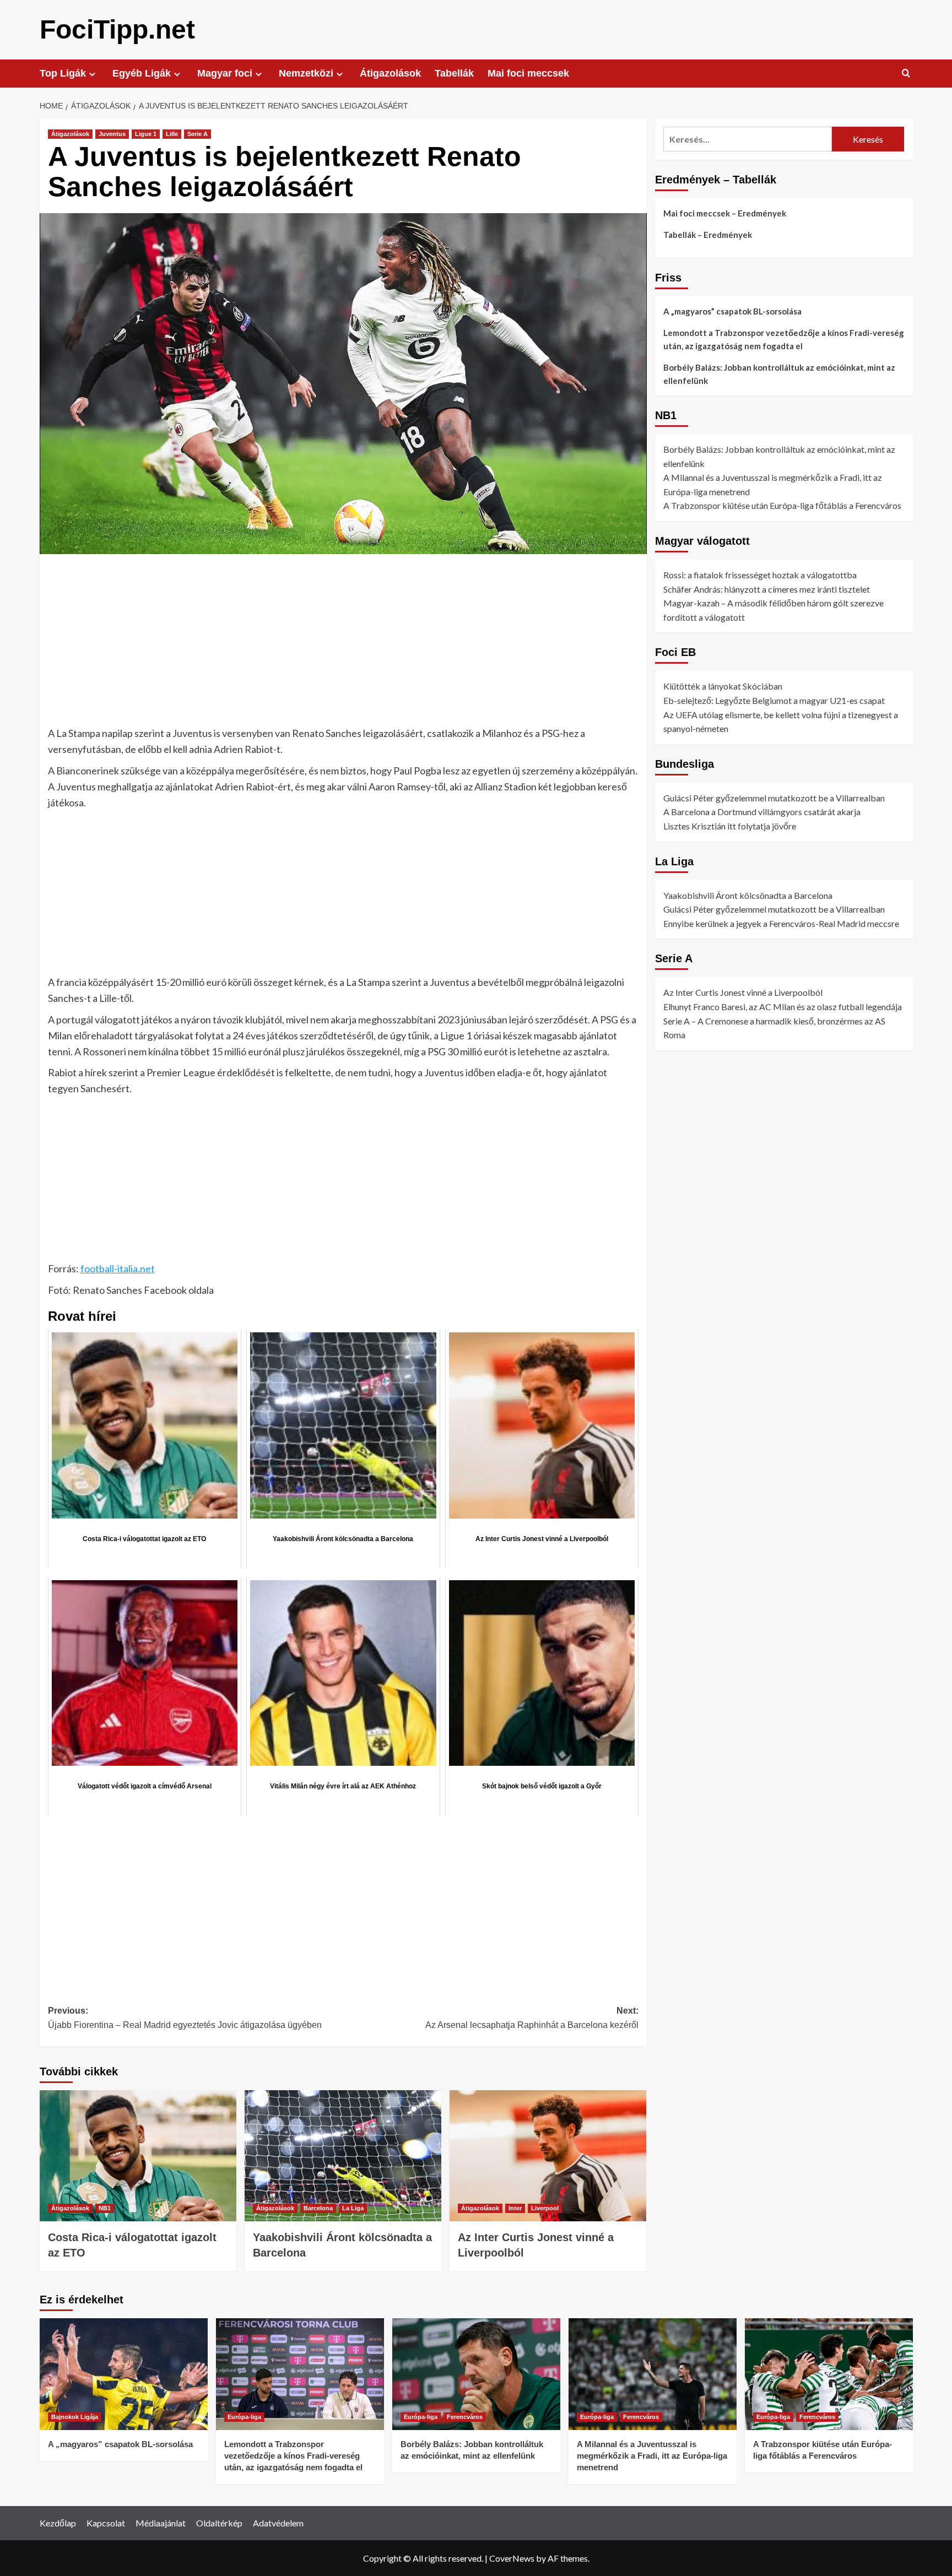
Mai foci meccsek (528, 73)
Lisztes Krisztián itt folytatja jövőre (730, 826)
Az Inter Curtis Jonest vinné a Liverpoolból (743, 992)
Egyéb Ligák (142, 73)
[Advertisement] (343, 644)
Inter (515, 2208)
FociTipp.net (117, 29)
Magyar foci (225, 73)
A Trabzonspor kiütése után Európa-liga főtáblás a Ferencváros (782, 505)
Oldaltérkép (219, 2523)
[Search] (906, 74)
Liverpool (545, 2208)
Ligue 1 (146, 134)
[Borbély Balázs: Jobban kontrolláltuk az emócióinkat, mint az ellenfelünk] (476, 2374)
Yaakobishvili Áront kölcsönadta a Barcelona (748, 895)
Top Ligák (63, 73)
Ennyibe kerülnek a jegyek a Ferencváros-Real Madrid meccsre (781, 923)
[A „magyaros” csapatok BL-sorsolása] (124, 2374)
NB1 (105, 2208)
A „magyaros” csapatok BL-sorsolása (732, 311)
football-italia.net (118, 1268)
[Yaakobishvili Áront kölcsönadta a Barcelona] (343, 2156)
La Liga (353, 2208)
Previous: (185, 2018)
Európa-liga (244, 2417)
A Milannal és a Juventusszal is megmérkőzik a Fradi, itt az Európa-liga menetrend (652, 2456)
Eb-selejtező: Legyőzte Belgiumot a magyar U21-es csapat (774, 700)
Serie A (198, 134)
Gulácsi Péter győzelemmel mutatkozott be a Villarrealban (774, 797)
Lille (172, 134)
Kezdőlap (58, 2523)
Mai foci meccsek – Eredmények (725, 213)
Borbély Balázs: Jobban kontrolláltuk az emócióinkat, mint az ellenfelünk (779, 374)
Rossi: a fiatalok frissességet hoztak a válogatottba (760, 575)
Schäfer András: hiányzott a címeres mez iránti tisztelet (767, 589)
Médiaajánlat (161, 2523)
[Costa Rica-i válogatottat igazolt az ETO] (138, 2156)
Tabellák (454, 73)
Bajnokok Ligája (75, 2417)
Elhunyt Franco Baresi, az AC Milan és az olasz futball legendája (783, 1006)
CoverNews (512, 2558)
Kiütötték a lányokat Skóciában (723, 686)
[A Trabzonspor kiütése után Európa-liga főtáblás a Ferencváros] (829, 2374)
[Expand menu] (92, 74)
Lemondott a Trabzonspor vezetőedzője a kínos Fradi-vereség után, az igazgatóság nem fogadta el (784, 339)
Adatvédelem (278, 2523)
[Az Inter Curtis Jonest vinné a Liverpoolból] (548, 2156)
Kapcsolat (106, 2523)
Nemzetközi (306, 73)
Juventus (112, 134)
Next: (532, 2018)
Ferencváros (465, 2417)
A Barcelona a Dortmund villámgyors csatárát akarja (762, 812)
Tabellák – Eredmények (708, 235)
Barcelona (318, 2208)
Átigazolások (390, 73)
